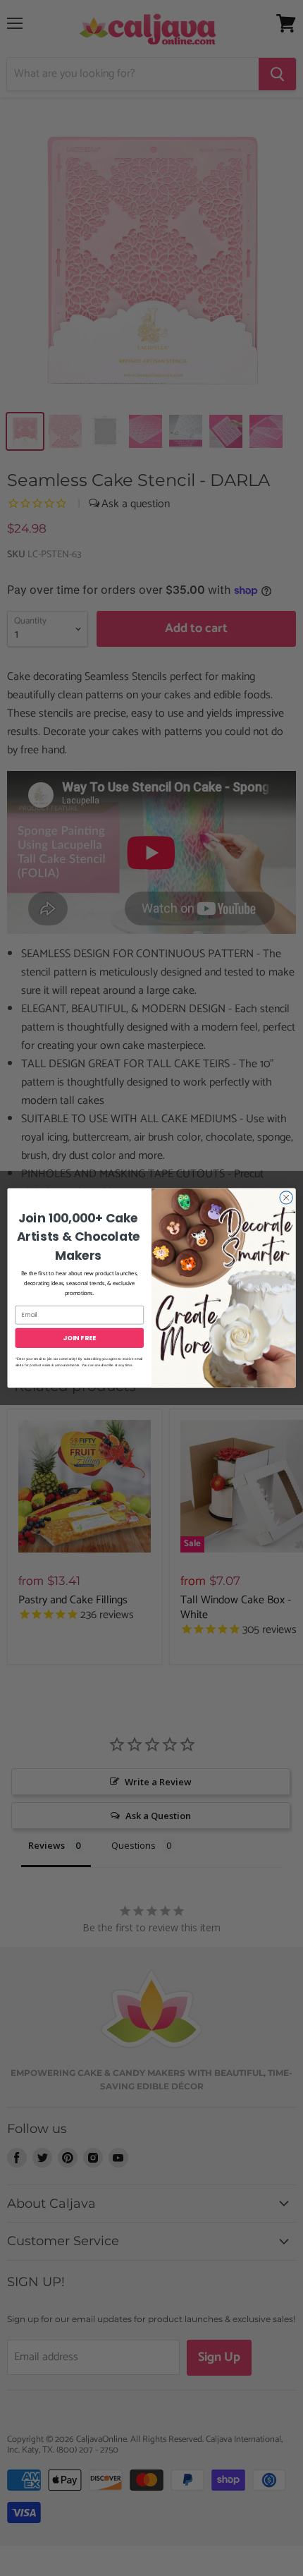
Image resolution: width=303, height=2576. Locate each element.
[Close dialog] (286, 1198)
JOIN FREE (79, 1338)
